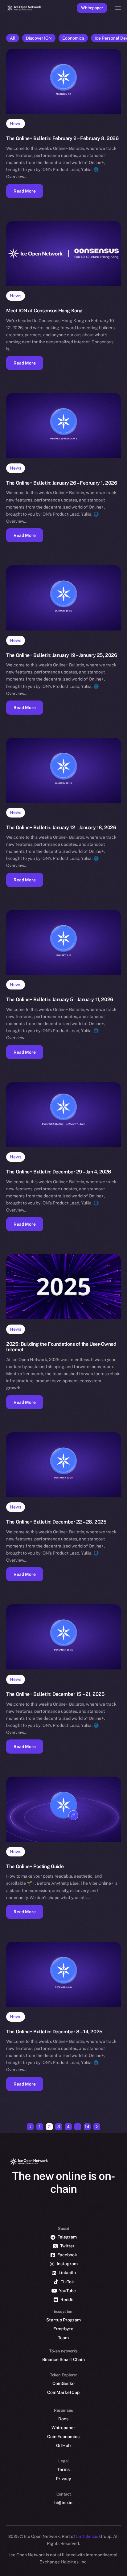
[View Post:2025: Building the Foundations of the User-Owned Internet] (63, 1287)
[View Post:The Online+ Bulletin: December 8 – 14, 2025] (63, 1974)
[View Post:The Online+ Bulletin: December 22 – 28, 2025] (63, 1465)
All (13, 38)
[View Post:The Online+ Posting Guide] (63, 1809)
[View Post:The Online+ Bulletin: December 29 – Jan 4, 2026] (63, 1115)
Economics (73, 38)
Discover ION (39, 38)
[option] (3, 2557)
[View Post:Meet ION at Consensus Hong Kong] (63, 254)
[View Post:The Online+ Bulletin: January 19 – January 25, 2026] (63, 598)
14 (87, 2127)
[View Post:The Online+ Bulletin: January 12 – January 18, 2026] (63, 770)
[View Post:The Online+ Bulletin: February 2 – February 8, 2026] (63, 81)
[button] (25, 191)
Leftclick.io (88, 2536)
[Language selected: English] (57, 2564)
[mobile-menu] (117, 8)
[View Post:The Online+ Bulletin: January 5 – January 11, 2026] (63, 943)
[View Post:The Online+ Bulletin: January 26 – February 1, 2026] (63, 426)
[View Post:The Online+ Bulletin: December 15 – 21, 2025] (63, 1637)
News (16, 123)
